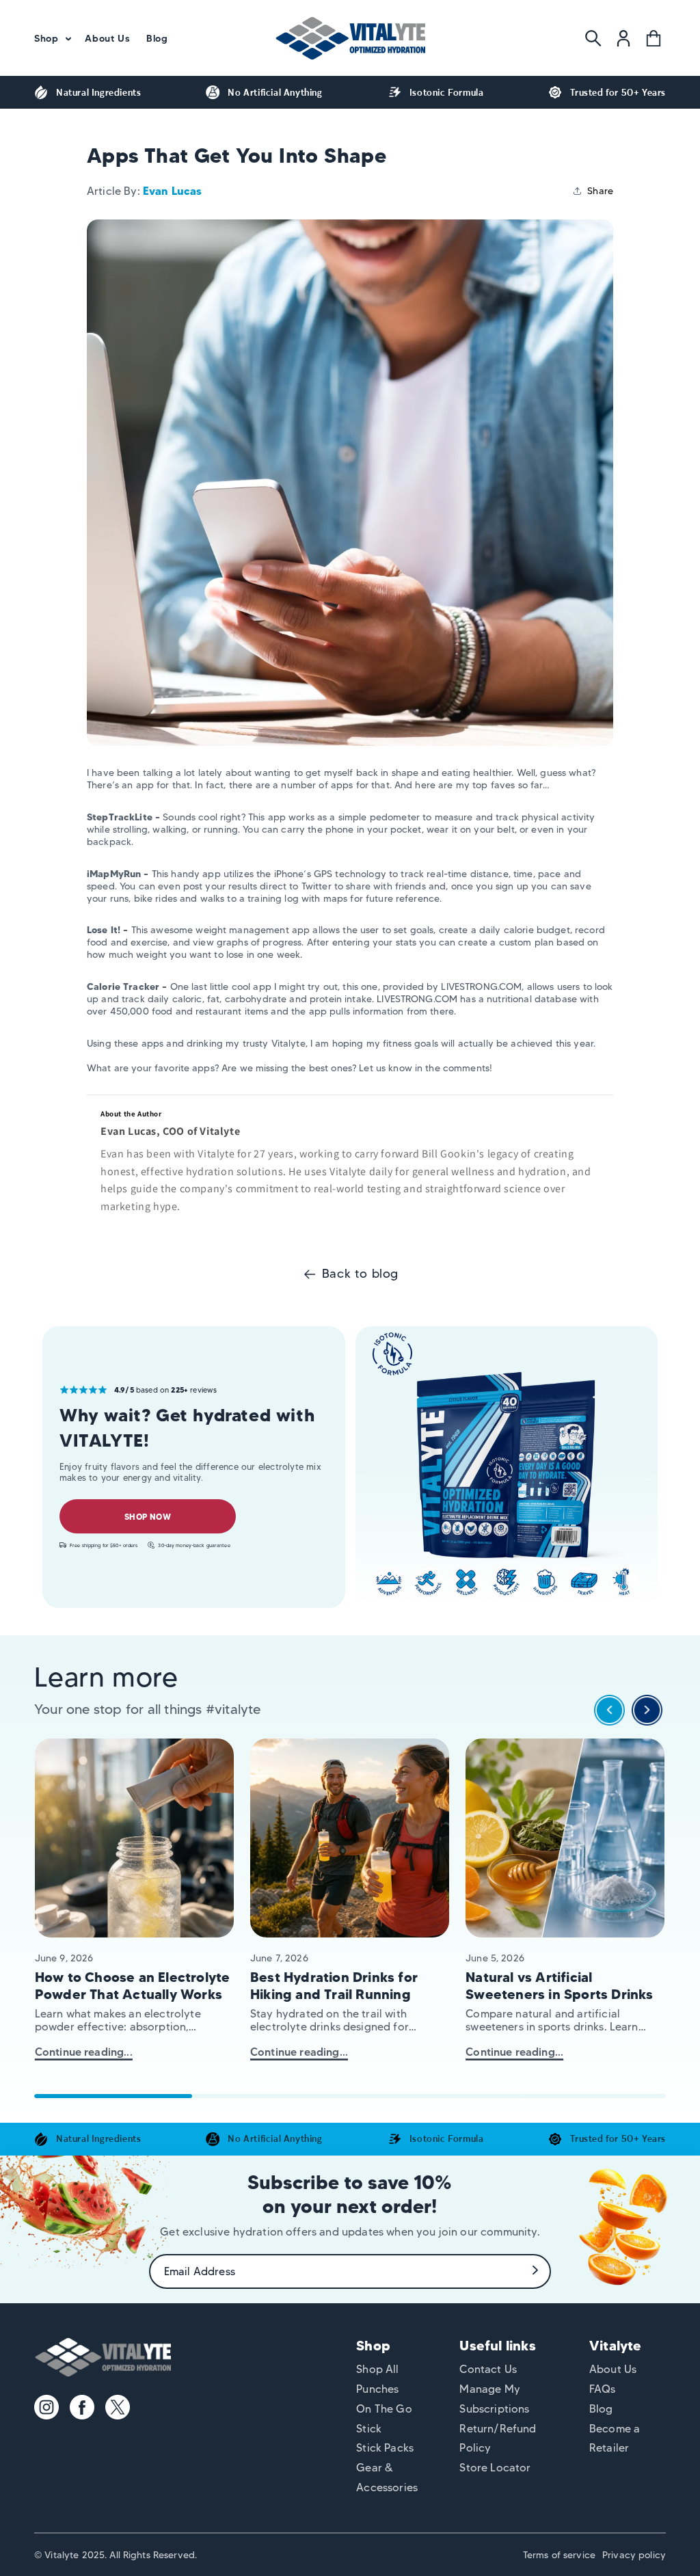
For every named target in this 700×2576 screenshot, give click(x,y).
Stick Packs (385, 2448)
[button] (51, 38)
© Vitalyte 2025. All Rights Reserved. (116, 2555)
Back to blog (360, 1274)
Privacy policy (634, 2555)
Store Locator (495, 2468)
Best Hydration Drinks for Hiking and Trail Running (334, 1986)
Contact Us (488, 2369)
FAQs (603, 2389)
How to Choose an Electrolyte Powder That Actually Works (133, 1986)
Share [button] (600, 191)
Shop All (377, 2369)
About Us (613, 2369)
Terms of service (559, 2555)
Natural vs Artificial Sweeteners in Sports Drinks (559, 1986)
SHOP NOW (147, 1517)
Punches (377, 2389)
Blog (601, 2409)
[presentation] (609, 1714)
